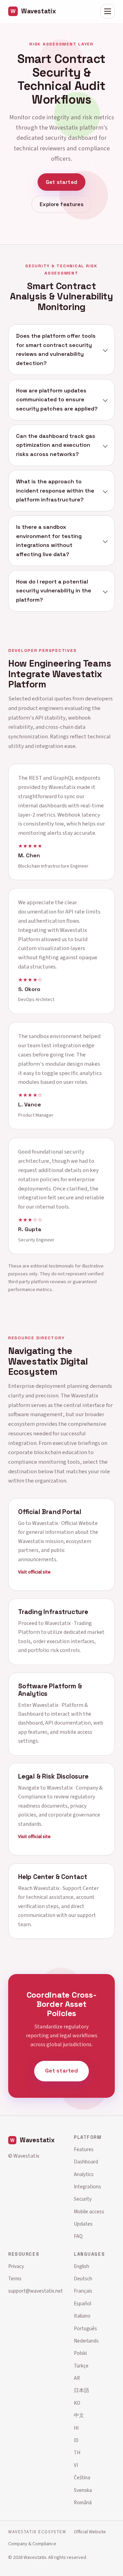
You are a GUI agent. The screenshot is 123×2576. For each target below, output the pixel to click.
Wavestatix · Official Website (65, 1523)
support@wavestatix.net (36, 2291)
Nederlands (86, 2341)
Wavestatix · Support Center (66, 1888)
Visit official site (34, 1572)
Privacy (16, 2266)
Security (83, 2199)
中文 (79, 2415)
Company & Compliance (32, 2544)
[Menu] (108, 11)
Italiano (82, 2316)
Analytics (84, 2174)
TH (77, 2453)
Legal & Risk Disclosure (53, 1776)
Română (83, 2503)
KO (77, 2403)
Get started (61, 182)
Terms (15, 2279)
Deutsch (83, 2279)
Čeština (82, 2478)
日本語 (81, 2390)
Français (83, 2291)
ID (76, 2440)
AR (77, 2378)
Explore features (61, 204)
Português (85, 2329)
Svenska (83, 2490)
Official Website (90, 2532)
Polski (80, 2353)
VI (76, 2465)
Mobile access (89, 2212)
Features (84, 2149)
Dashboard (86, 2162)
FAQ (78, 2236)
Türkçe (81, 2366)
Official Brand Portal (50, 1512)
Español (83, 2304)
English (81, 2266)
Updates (83, 2224)
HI (76, 2428)
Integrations (87, 2187)
